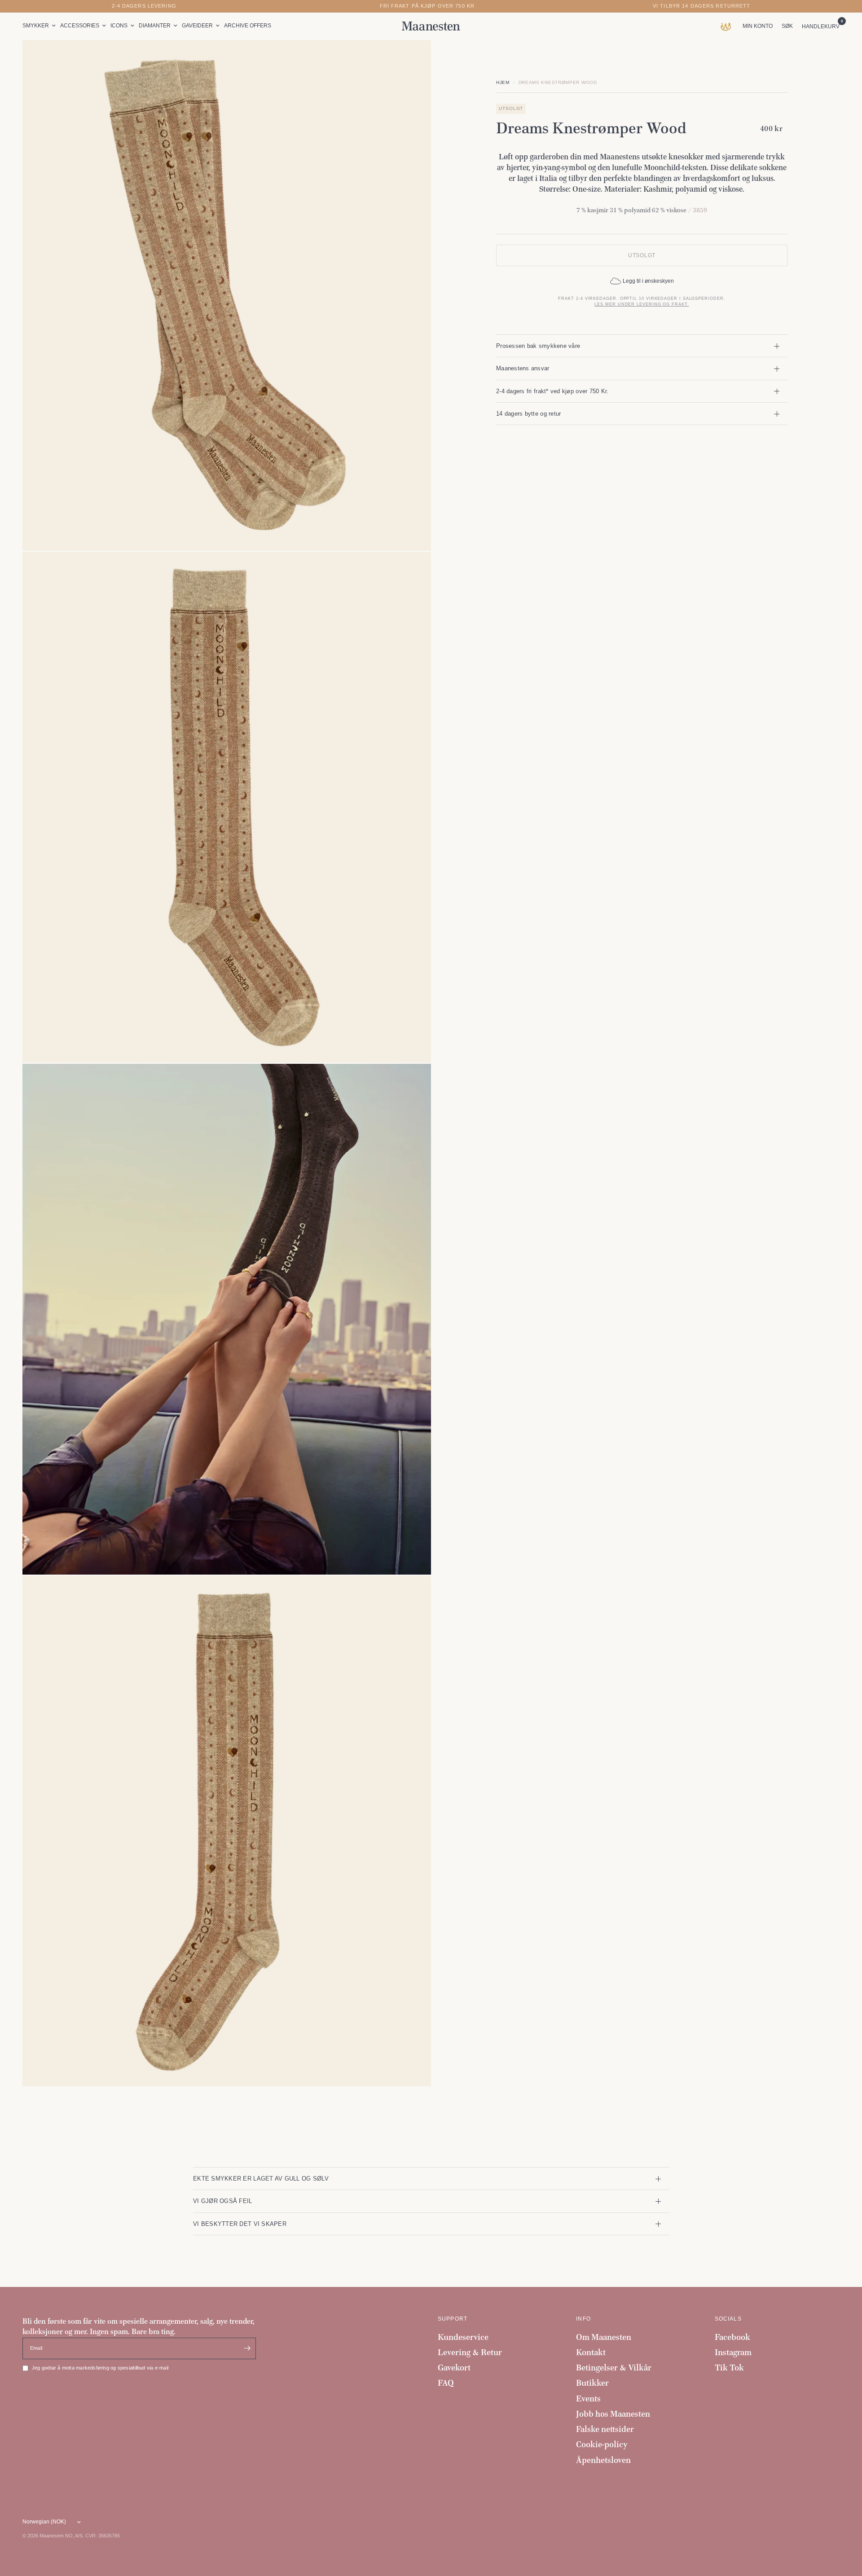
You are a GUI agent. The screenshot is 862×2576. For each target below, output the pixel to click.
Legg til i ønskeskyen (648, 281)
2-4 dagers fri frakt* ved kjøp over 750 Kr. (552, 391)
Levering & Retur (470, 2352)
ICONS (119, 26)
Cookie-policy (602, 2444)
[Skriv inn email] (247, 2348)
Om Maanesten (604, 2337)
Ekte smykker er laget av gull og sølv (261, 2179)
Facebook (732, 2337)
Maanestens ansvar (523, 368)
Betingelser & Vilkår (614, 2368)
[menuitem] (40, 26)
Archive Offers (248, 26)
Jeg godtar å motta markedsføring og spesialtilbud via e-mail (100, 2368)
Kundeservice (463, 2337)
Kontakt (591, 2352)
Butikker (592, 2383)
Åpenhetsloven (603, 2460)
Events (588, 2398)
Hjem (503, 82)
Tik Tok (729, 2368)
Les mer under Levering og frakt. (642, 304)
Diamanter (155, 26)
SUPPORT (453, 2319)
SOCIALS (728, 2319)
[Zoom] (412, 59)
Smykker (36, 26)
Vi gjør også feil (223, 2201)
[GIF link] (728, 26)
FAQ (446, 2383)
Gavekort (454, 2368)
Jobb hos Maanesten (613, 2414)
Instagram (733, 2352)
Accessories (80, 26)
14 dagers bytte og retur (528, 414)
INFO (583, 2319)
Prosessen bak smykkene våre (538, 346)
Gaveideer (197, 26)
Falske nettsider (605, 2429)
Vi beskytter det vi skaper (240, 2224)
